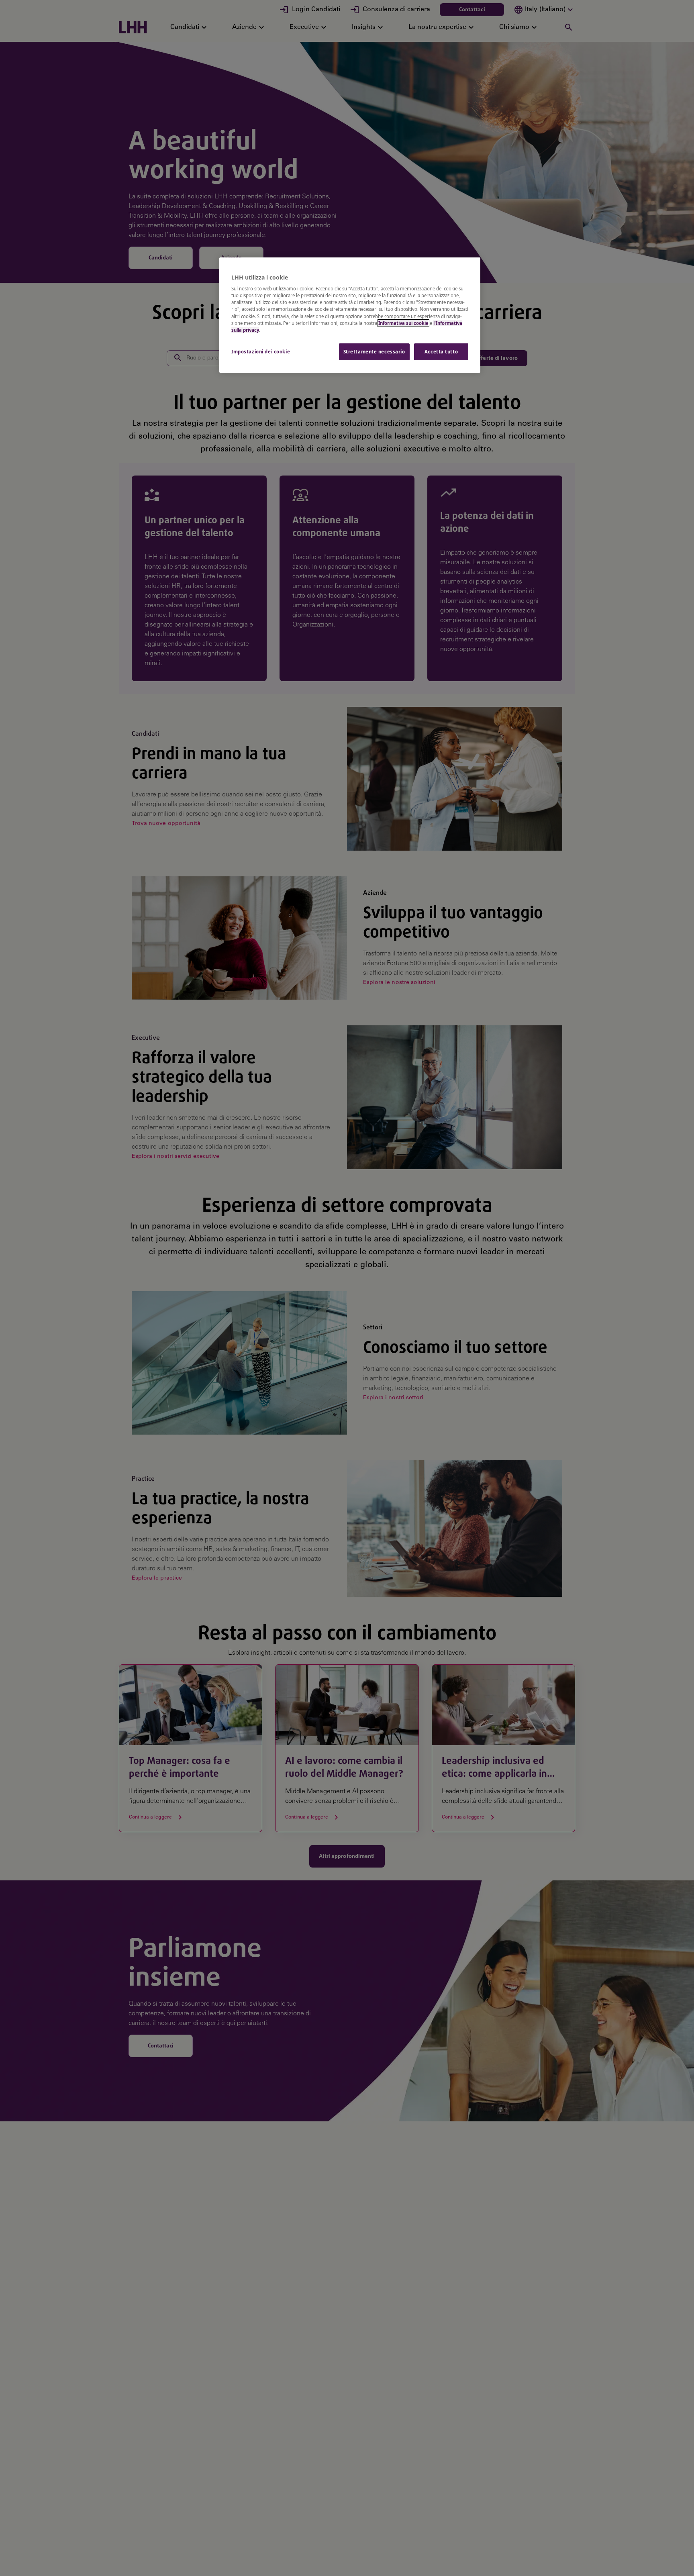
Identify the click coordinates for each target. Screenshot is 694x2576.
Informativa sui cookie (403, 323)
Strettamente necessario (374, 352)
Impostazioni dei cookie (261, 352)
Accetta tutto (441, 352)
